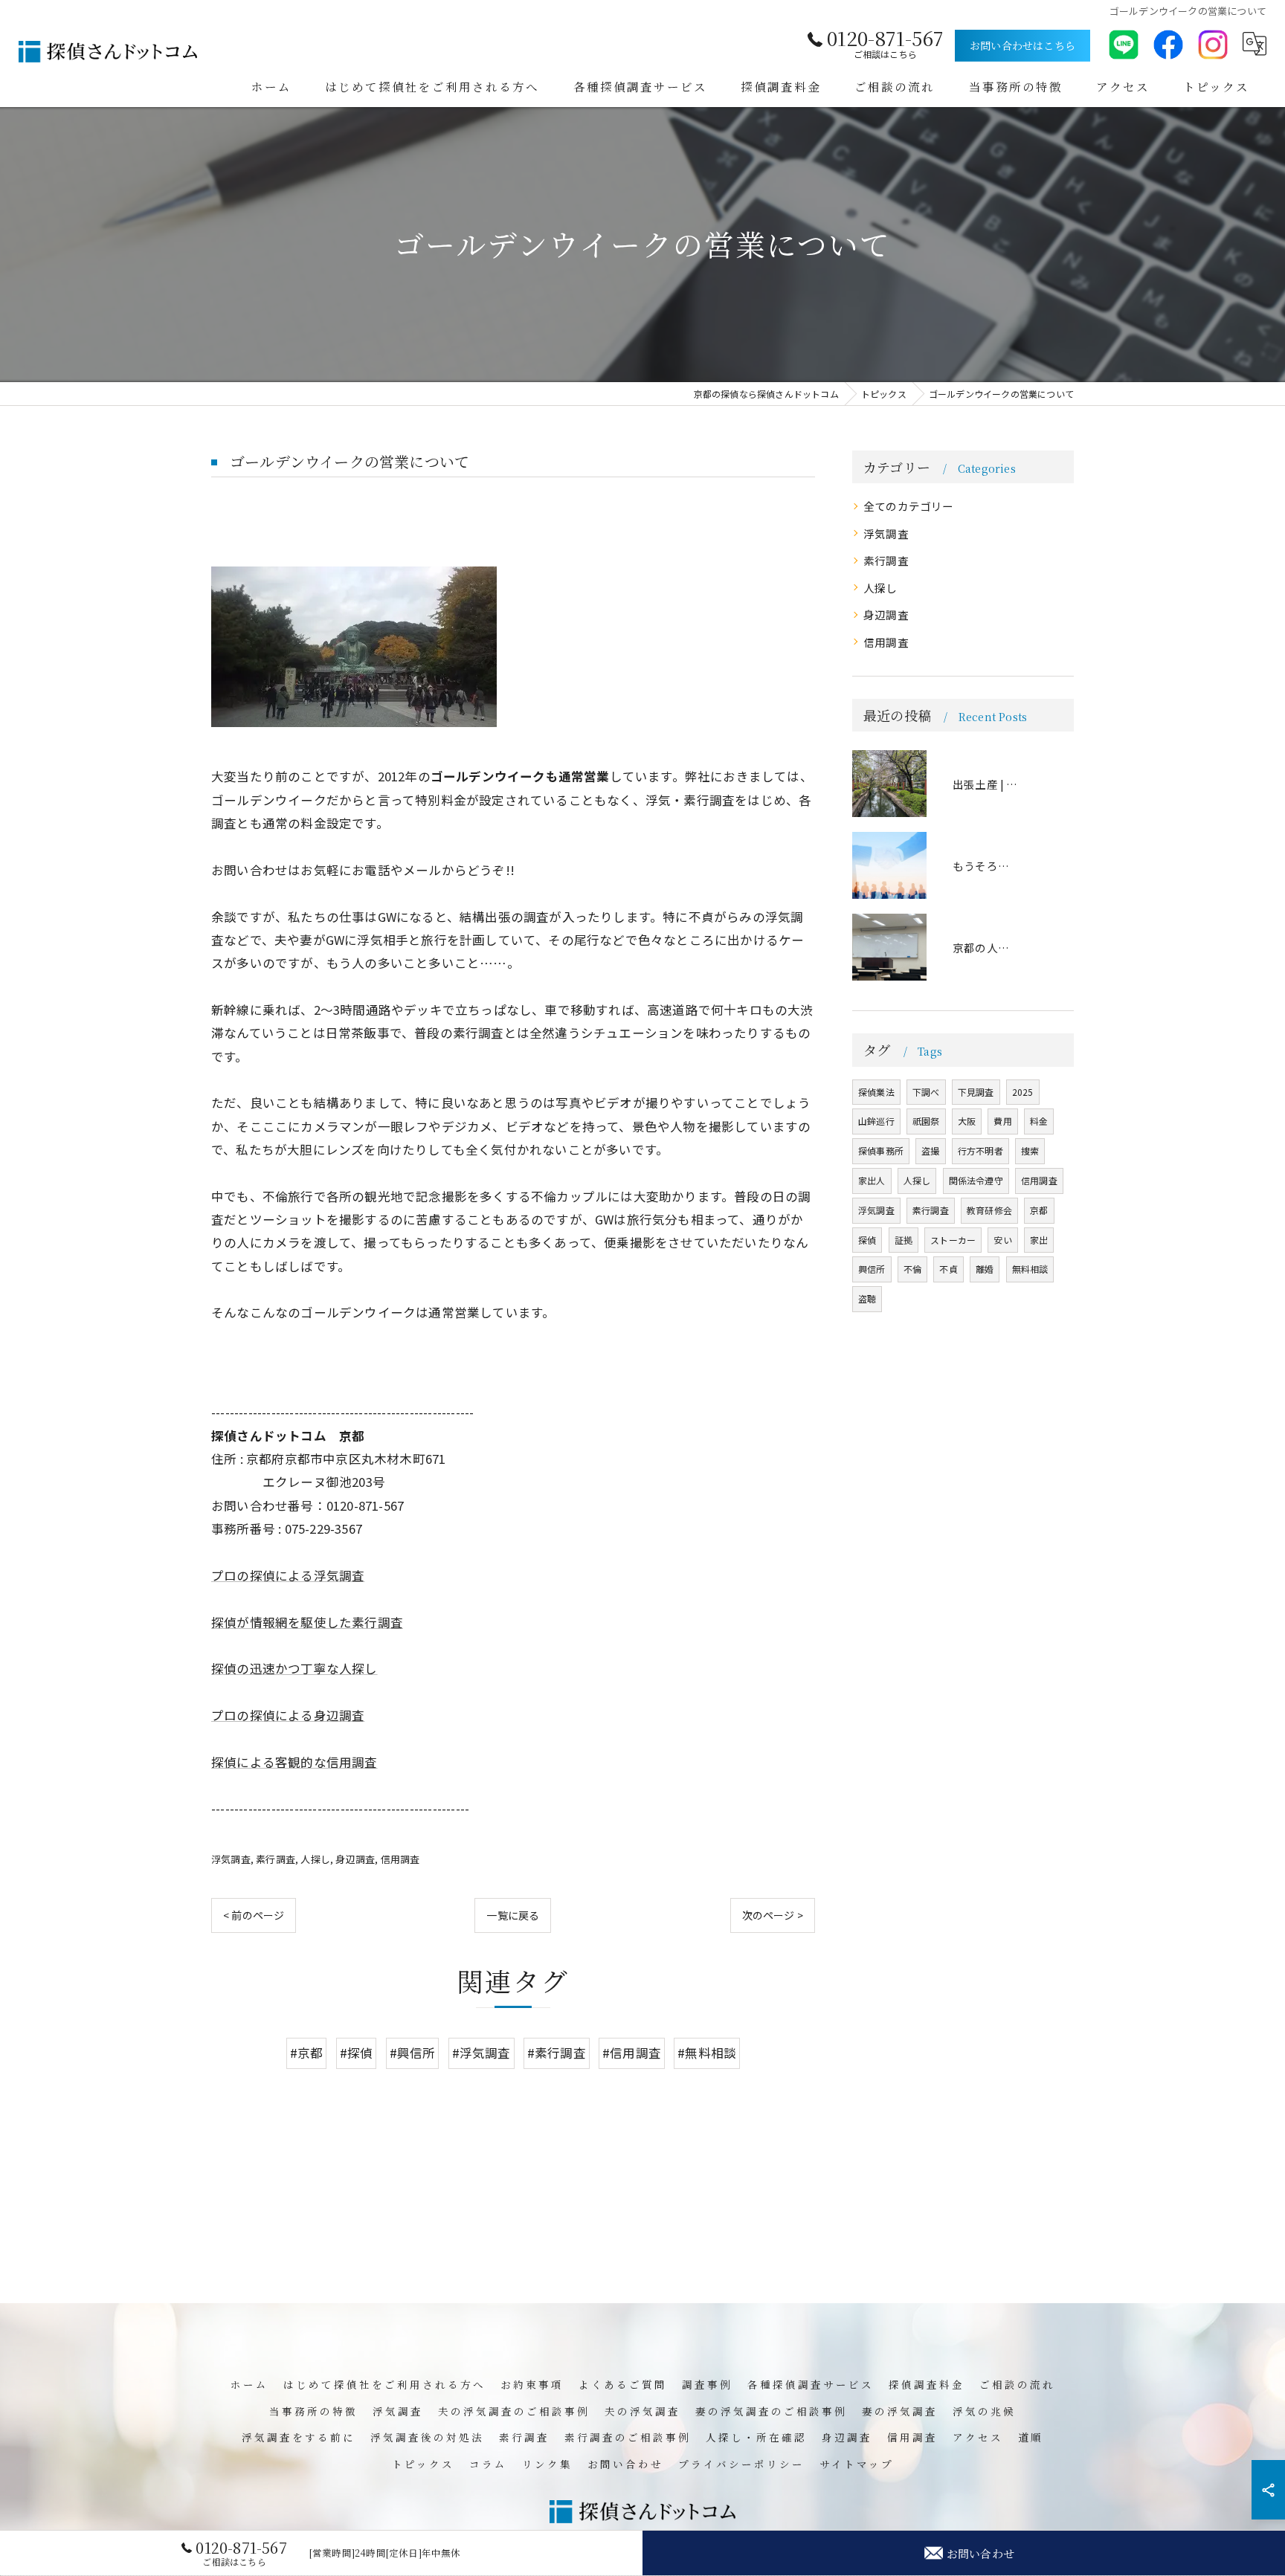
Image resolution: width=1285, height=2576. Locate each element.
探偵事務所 (881, 1150)
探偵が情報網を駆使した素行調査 (307, 1622)
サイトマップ (857, 2464)
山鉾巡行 (876, 1121)
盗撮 (930, 1150)
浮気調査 (231, 1859)
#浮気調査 (482, 2053)
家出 (1039, 1240)
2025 (1023, 1092)
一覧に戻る (513, 1915)
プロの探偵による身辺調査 (288, 1715)
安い (1002, 1240)
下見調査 (976, 1092)
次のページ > (773, 1915)
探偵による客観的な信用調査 (294, 1762)
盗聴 (867, 1298)
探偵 (867, 1240)
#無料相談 (707, 2053)
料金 (1039, 1121)
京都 (1039, 1210)
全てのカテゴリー (909, 506)
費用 (1002, 1121)
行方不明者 (980, 1150)
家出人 (872, 1180)
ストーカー (953, 1240)
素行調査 (276, 1859)
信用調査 (400, 1859)
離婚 (985, 1269)
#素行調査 (557, 2053)
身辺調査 (355, 1859)
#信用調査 (632, 2053)
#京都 (307, 2053)
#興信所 (413, 2053)
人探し (315, 1859)
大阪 (967, 1121)
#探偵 (357, 2053)
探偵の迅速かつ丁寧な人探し (294, 1668)
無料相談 (1030, 1269)
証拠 (904, 1240)
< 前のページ (254, 1915)
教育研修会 (989, 1210)
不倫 (912, 1269)
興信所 (872, 1269)
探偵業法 (876, 1092)
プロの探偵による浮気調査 (288, 1575)
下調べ (926, 1092)
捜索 (1030, 1150)
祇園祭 (926, 1121)
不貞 (948, 1269)
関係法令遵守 (976, 1180)
